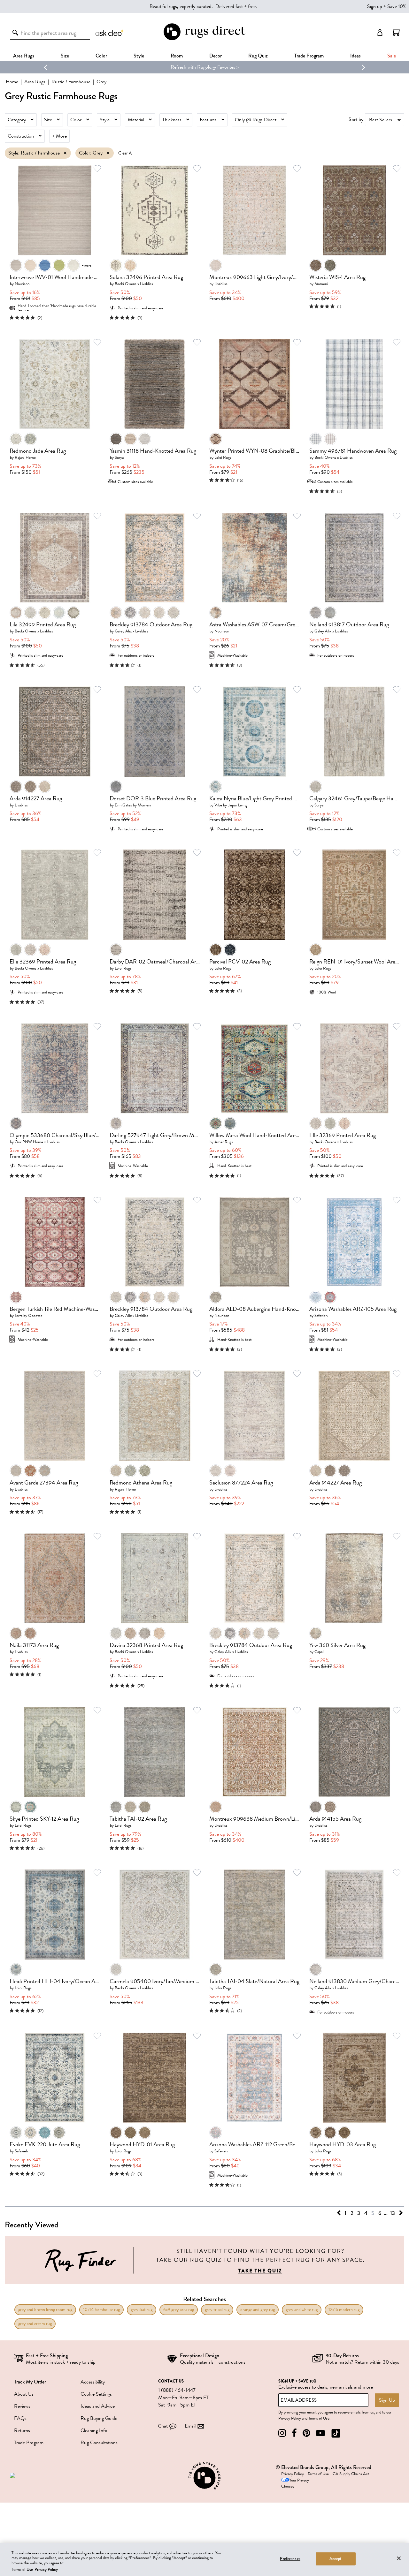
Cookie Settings (96, 2394)
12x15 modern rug (344, 2310)
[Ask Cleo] (110, 33)
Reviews (22, 2406)
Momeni (321, 284)
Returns (22, 2430)
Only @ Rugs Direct (256, 120)
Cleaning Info (94, 2430)
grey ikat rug (142, 2310)
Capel (319, 1652)
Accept (336, 2559)
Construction (21, 136)
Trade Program (309, 56)
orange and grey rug (258, 2310)
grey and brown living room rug (45, 2310)
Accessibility (93, 2382)
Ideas (355, 56)
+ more (87, 265)
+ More (59, 136)
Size (48, 120)
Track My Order (30, 2382)
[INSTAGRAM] (282, 2433)
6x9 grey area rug (179, 2310)
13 (393, 2213)
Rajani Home (25, 457)
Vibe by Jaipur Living (231, 805)
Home (12, 82)
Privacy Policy (290, 2418)
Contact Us (171, 2381)
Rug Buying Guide (99, 2418)
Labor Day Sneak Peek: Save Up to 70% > (204, 67)
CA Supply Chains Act (351, 2474)
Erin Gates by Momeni (133, 805)
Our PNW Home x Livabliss (37, 1142)
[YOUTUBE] (320, 2433)
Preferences (290, 2559)
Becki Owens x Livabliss (134, 284)
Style (139, 56)
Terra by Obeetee (29, 1315)
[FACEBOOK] (294, 2433)
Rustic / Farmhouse (71, 82)
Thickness (172, 120)
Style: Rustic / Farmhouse (34, 153)
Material (136, 120)
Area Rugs (24, 56)
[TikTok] (336, 2433)
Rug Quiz (258, 56)
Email (190, 2426)
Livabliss (221, 284)
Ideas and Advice (98, 2406)
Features (208, 120)
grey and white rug (302, 2310)
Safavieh (321, 1315)
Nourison (22, 284)
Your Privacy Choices (295, 2483)
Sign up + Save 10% (387, 6)
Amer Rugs (224, 1142)
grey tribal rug (217, 2310)
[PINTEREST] (306, 2433)
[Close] (399, 2558)
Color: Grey (91, 153)
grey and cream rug (35, 2324)
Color (76, 120)
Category (17, 120)
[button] (396, 33)
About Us (24, 2394)
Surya (119, 457)
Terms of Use (319, 2418)
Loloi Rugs (223, 457)
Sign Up (387, 2400)
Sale (392, 56)
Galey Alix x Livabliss (131, 631)
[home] (204, 39)
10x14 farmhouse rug (101, 2310)
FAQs (20, 2418)
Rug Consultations (99, 2443)
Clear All (126, 153)
